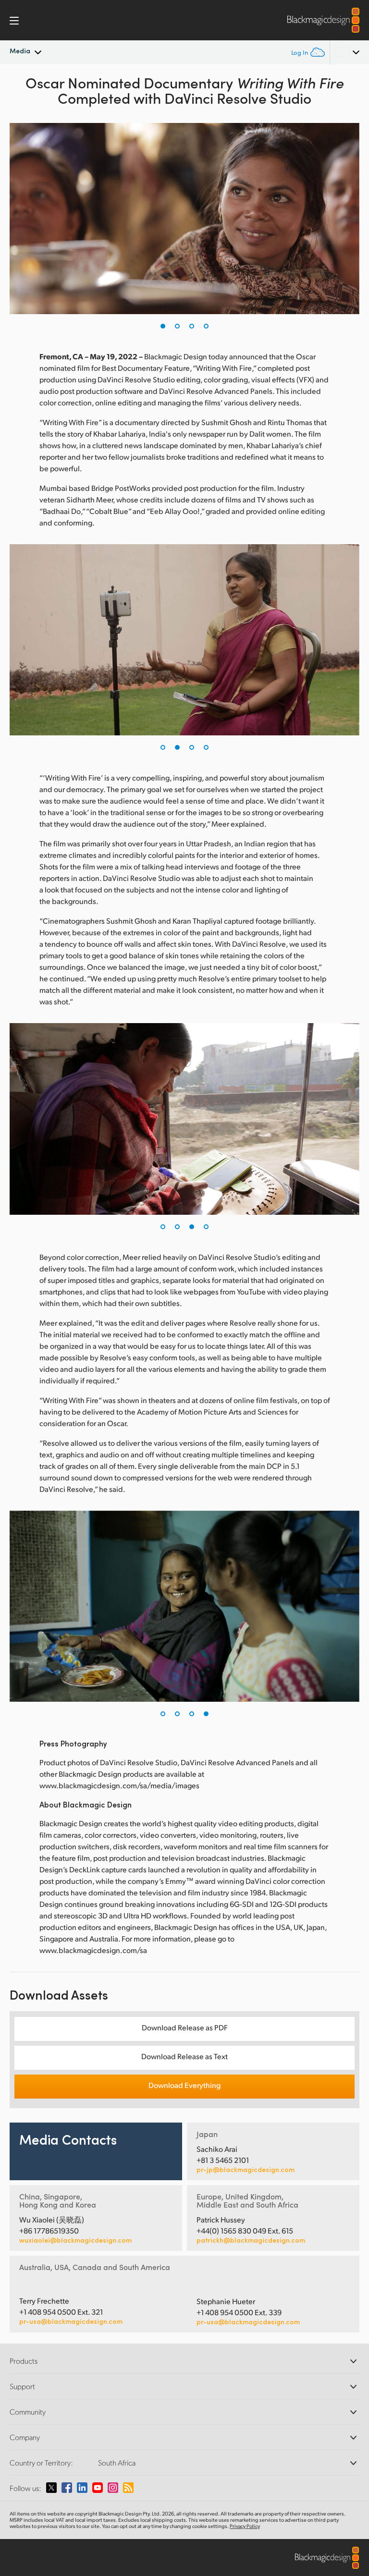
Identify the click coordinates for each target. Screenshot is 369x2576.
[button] (163, 326)
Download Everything (184, 2085)
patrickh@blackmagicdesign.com (251, 2240)
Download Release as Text (184, 2056)
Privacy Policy (245, 2526)
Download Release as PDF (185, 2027)
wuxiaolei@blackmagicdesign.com (75, 2240)
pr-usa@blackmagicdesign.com (71, 2321)
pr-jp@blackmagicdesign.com (246, 2170)
